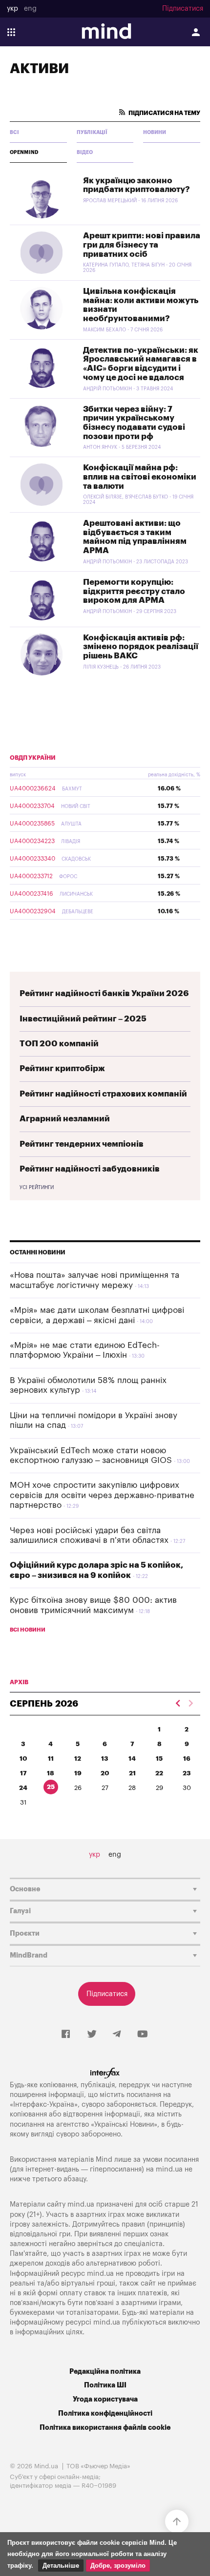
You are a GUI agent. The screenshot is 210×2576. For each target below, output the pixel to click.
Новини (155, 133)
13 (105, 1759)
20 (105, 1773)
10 (23, 1759)
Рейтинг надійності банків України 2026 (104, 993)
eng (30, 9)
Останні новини (38, 1252)
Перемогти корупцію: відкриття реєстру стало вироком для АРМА (134, 591)
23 (187, 1773)
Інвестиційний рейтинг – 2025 (83, 1019)
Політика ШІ (105, 2385)
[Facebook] (66, 2035)
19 (78, 1773)
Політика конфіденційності (105, 2413)
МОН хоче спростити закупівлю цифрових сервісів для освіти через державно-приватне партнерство (102, 1495)
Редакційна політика (105, 2372)
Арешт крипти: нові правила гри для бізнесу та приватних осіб (142, 245)
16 (187, 1759)
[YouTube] (143, 2035)
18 (51, 1773)
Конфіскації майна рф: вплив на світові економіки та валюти (140, 477)
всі (14, 133)
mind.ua (169, 2169)
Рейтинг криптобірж (62, 1068)
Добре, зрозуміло (118, 2566)
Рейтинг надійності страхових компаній (103, 1094)
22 (159, 1773)
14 (132, 1759)
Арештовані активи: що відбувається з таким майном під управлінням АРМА (135, 537)
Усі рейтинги (37, 1188)
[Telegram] (117, 2035)
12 (78, 1759)
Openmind (24, 153)
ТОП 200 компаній (59, 1044)
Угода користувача (105, 2399)
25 (51, 1787)
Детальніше (61, 2566)
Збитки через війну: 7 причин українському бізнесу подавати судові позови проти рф (134, 423)
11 (51, 1759)
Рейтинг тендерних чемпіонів (82, 1144)
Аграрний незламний (65, 1119)
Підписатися (183, 9)
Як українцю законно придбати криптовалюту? (136, 185)
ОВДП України (33, 758)
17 (23, 1773)
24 (23, 1788)
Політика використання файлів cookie (105, 2428)
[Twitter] (92, 2035)
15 (159, 1759)
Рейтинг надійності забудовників (90, 1169)
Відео (85, 153)
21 (132, 1773)
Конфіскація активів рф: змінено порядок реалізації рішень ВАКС (141, 647)
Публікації (92, 133)
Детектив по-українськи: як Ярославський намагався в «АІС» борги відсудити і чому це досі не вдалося (141, 364)
